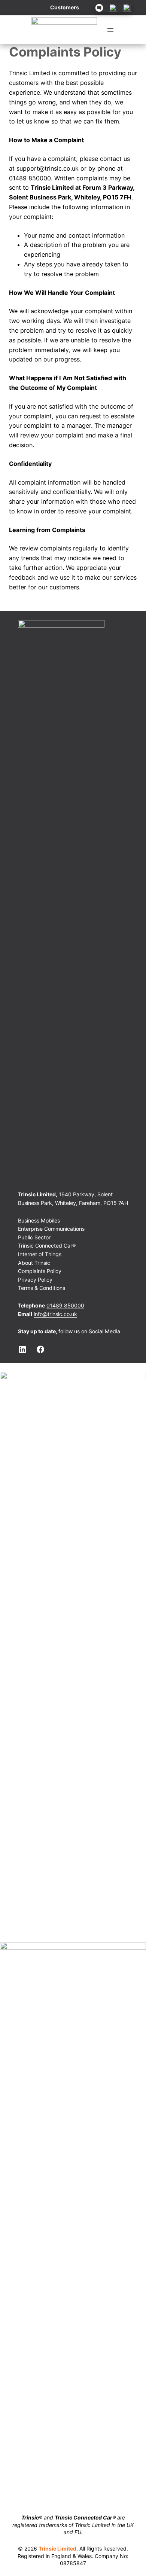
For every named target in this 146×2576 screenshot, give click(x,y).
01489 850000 (65, 1305)
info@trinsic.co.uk (55, 1314)
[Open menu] (110, 30)
